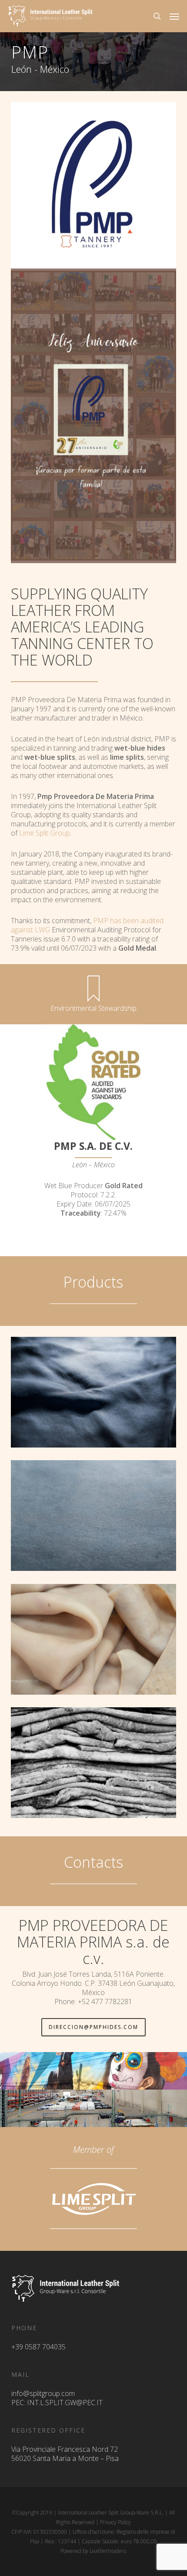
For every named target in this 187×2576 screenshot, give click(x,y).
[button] (174, 16)
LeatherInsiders (108, 2551)
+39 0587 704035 (38, 2347)
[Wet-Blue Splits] (96, 1518)
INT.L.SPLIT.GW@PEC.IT (65, 2403)
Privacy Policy (115, 2522)
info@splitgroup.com (43, 2393)
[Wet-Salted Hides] (96, 1765)
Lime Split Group (45, 833)
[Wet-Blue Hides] (96, 1394)
